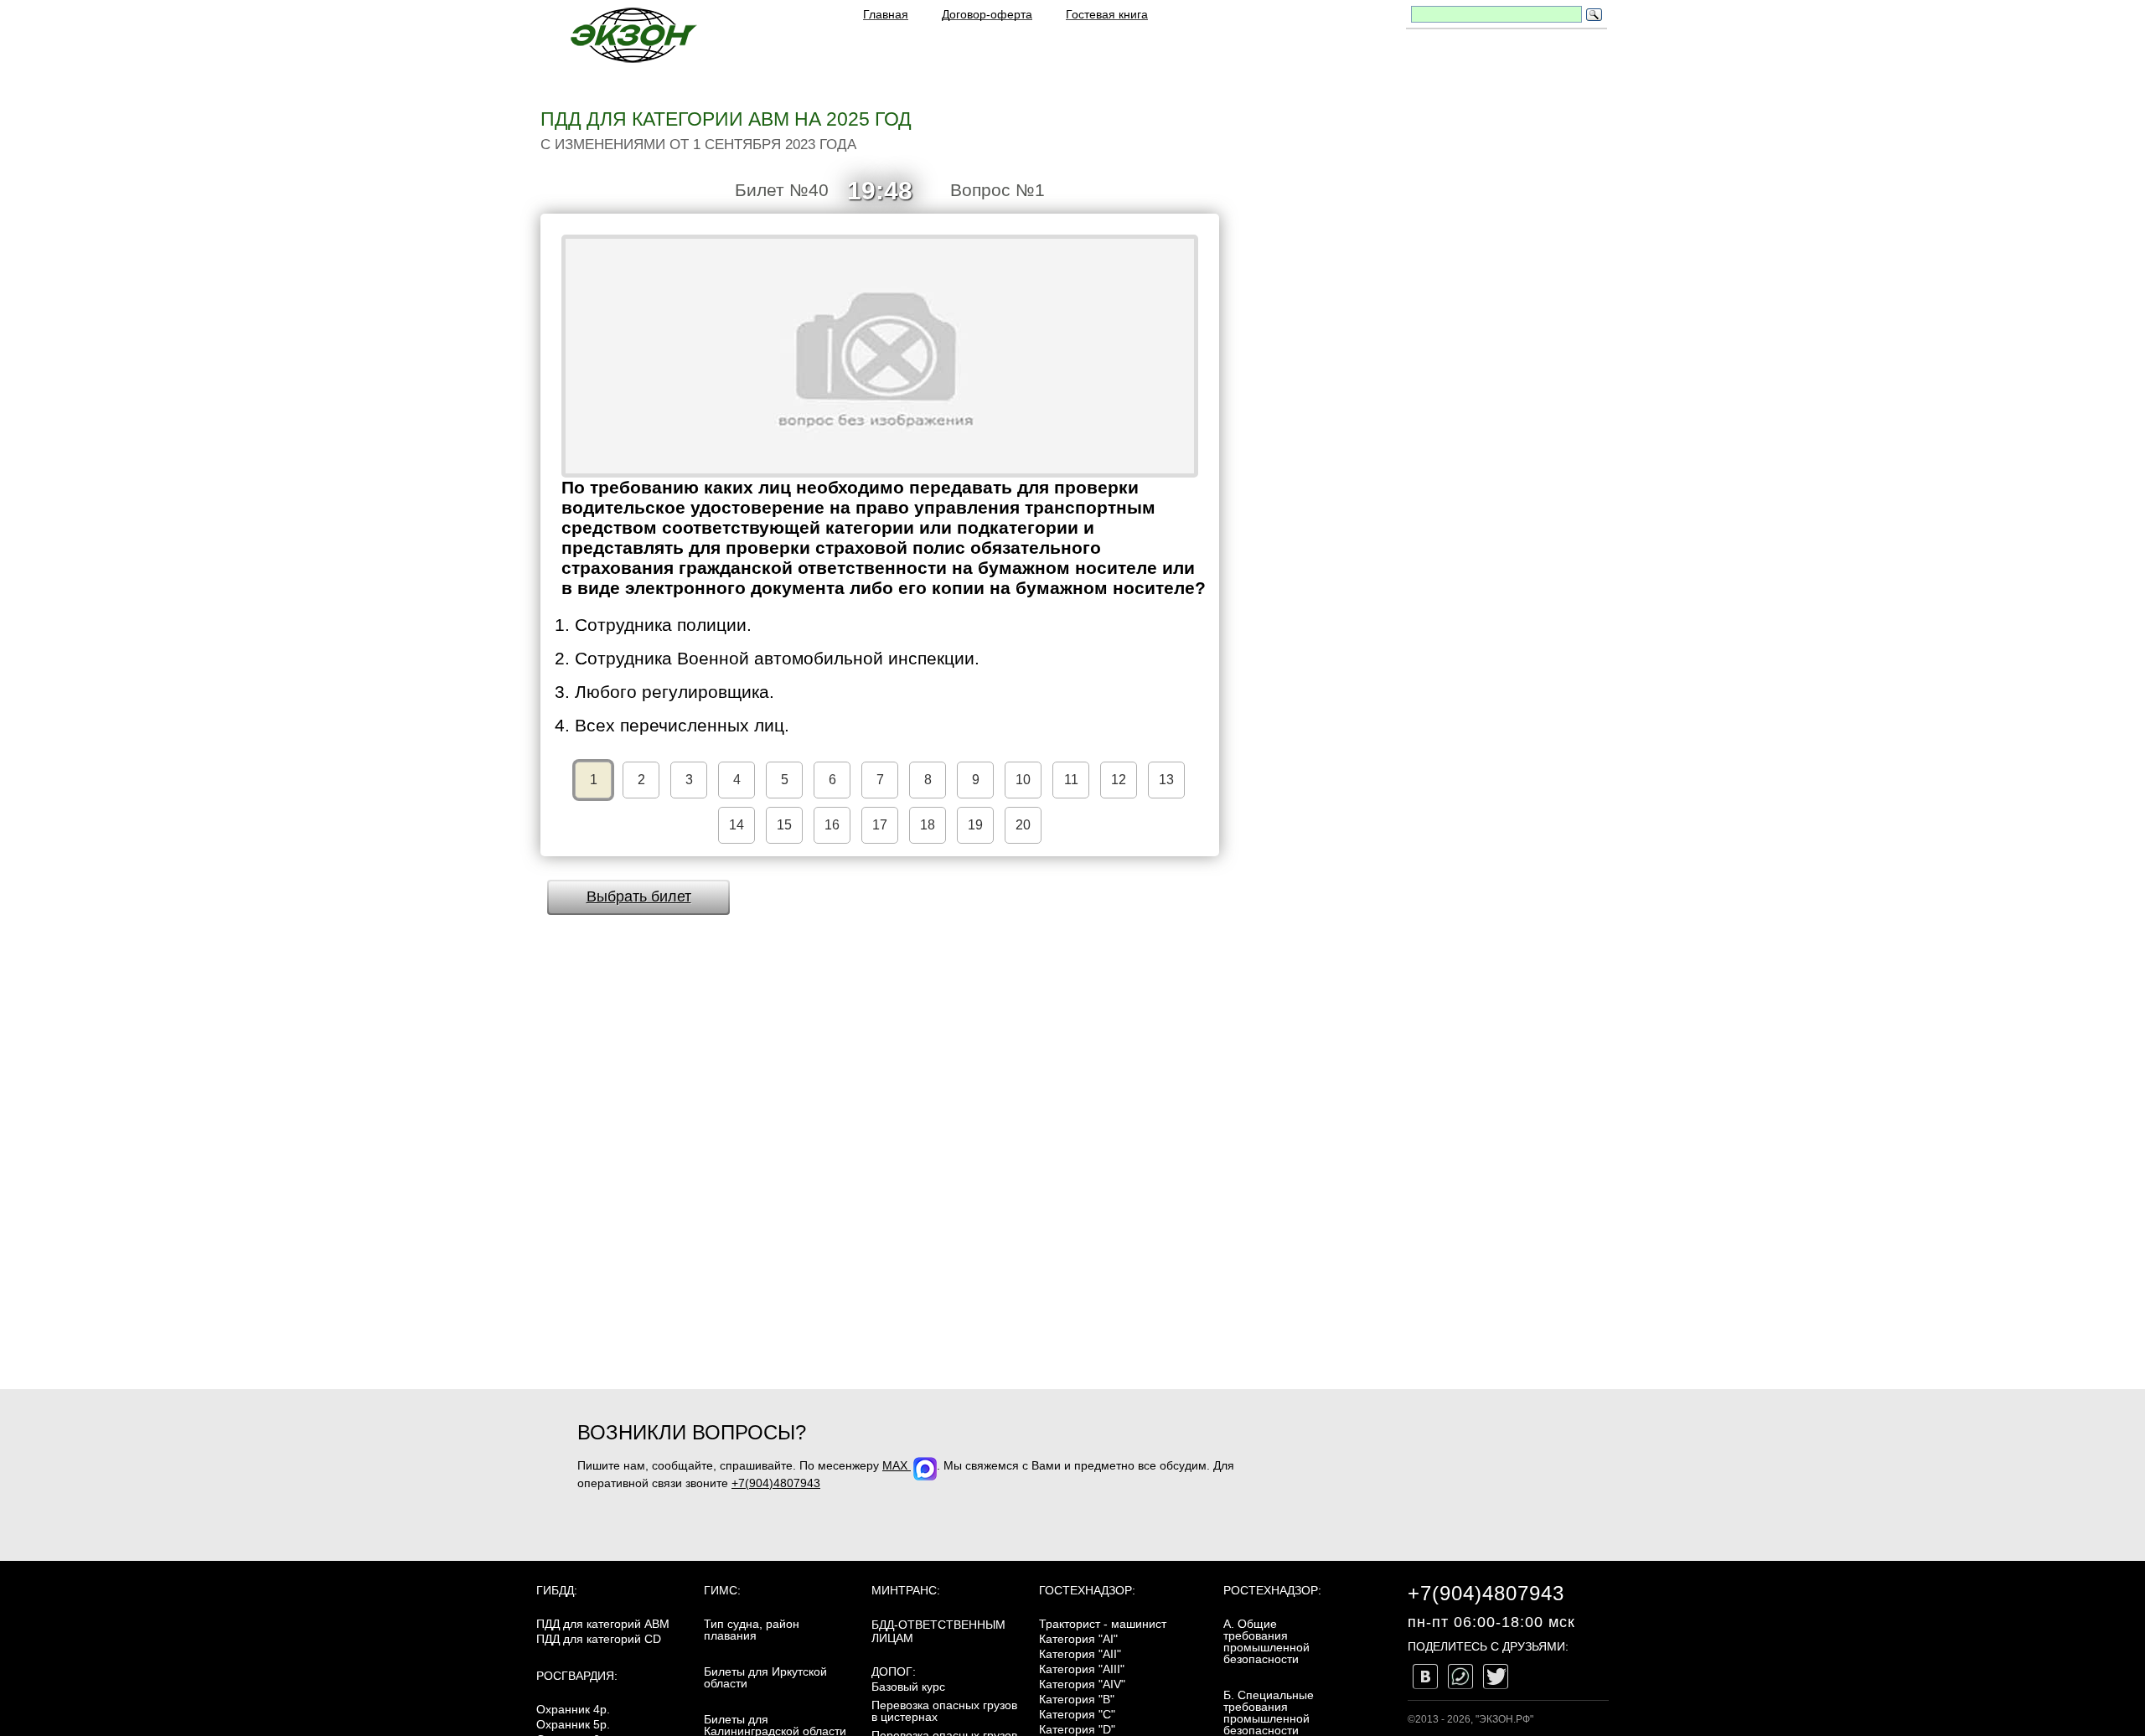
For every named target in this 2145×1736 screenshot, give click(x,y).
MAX (897, 1465)
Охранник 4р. (573, 1709)
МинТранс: (906, 1590)
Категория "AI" (1078, 1639)
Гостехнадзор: (1087, 1590)
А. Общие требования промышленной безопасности (1266, 1641)
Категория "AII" (1080, 1654)
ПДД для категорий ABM (603, 1624)
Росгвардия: (577, 1676)
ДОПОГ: (894, 1671)
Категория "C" (1077, 1714)
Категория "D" (1077, 1729)
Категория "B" (1077, 1699)
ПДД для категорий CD (599, 1639)
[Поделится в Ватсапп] (1460, 1677)
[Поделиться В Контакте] (1425, 1677)
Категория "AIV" (1082, 1684)
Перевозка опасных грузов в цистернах (944, 1711)
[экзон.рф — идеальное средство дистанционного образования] (633, 35)
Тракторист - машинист (1103, 1624)
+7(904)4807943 (776, 1483)
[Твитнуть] (1496, 1677)
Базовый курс (908, 1687)
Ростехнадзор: (1272, 1590)
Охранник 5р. (573, 1724)
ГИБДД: (557, 1590)
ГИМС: (722, 1590)
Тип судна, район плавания (752, 1630)
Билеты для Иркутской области (765, 1677)
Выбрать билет (639, 896)
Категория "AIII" (1082, 1669)
